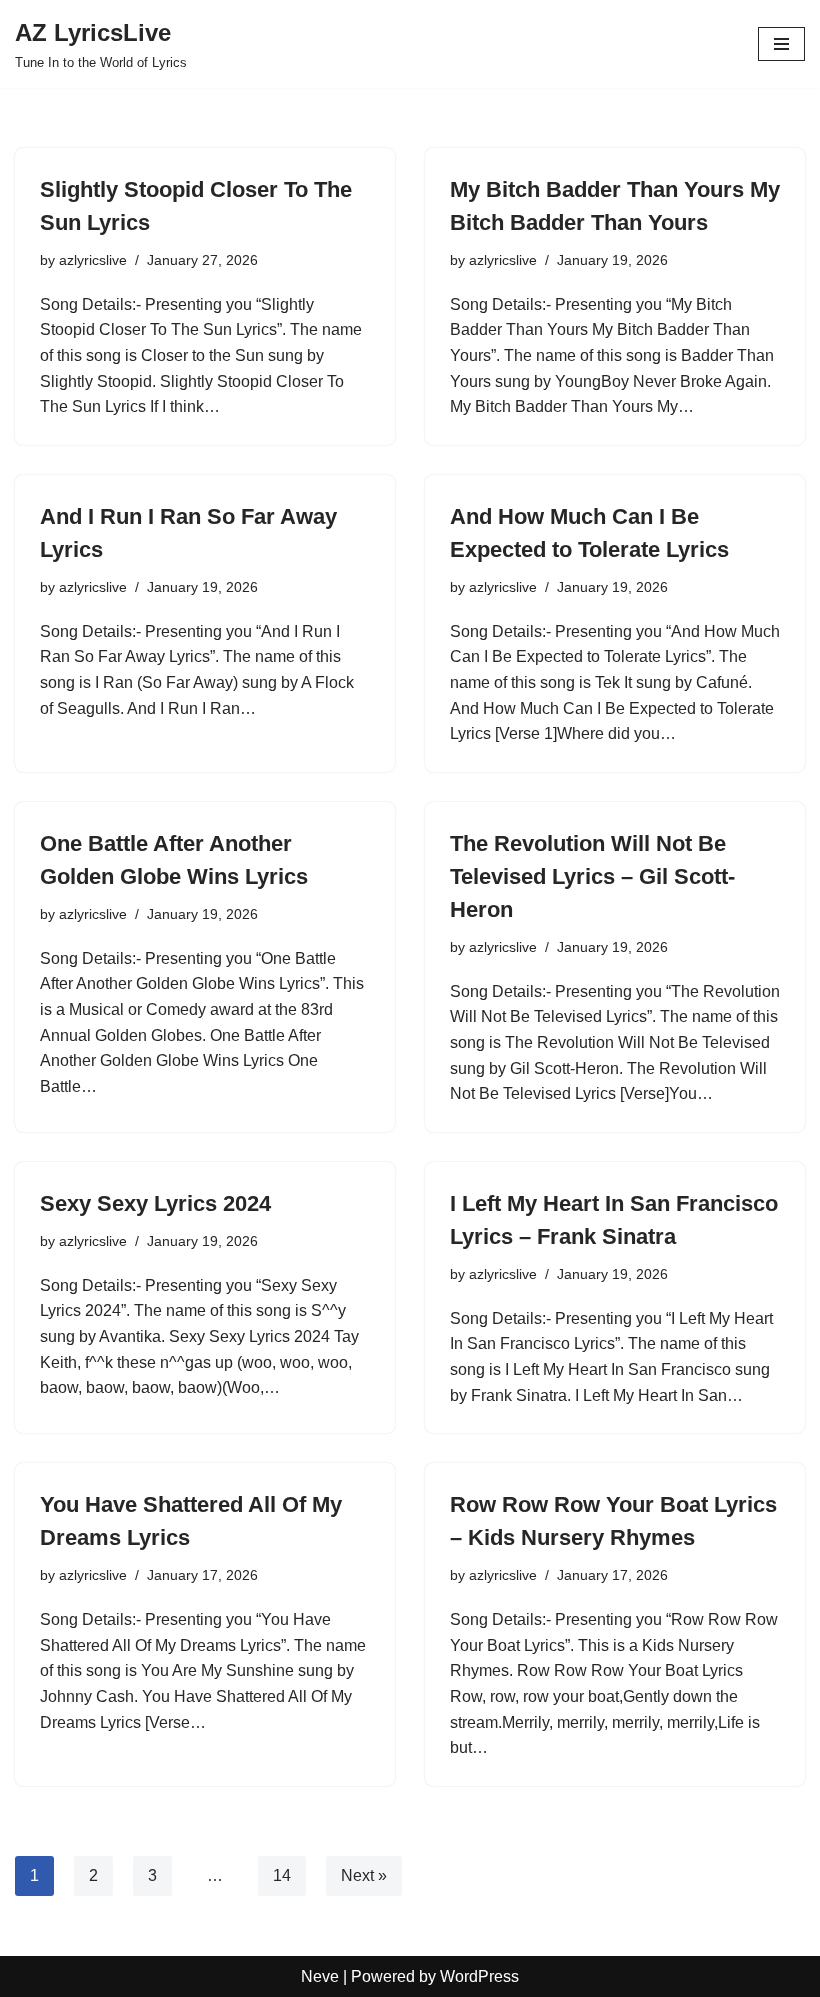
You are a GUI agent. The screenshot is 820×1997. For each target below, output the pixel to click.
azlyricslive (93, 260)
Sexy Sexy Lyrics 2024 (155, 1203)
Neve (320, 1976)
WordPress (479, 1976)
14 (282, 1875)
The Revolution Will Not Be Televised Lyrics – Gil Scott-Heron (592, 876)
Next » (364, 1875)
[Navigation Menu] (781, 44)
